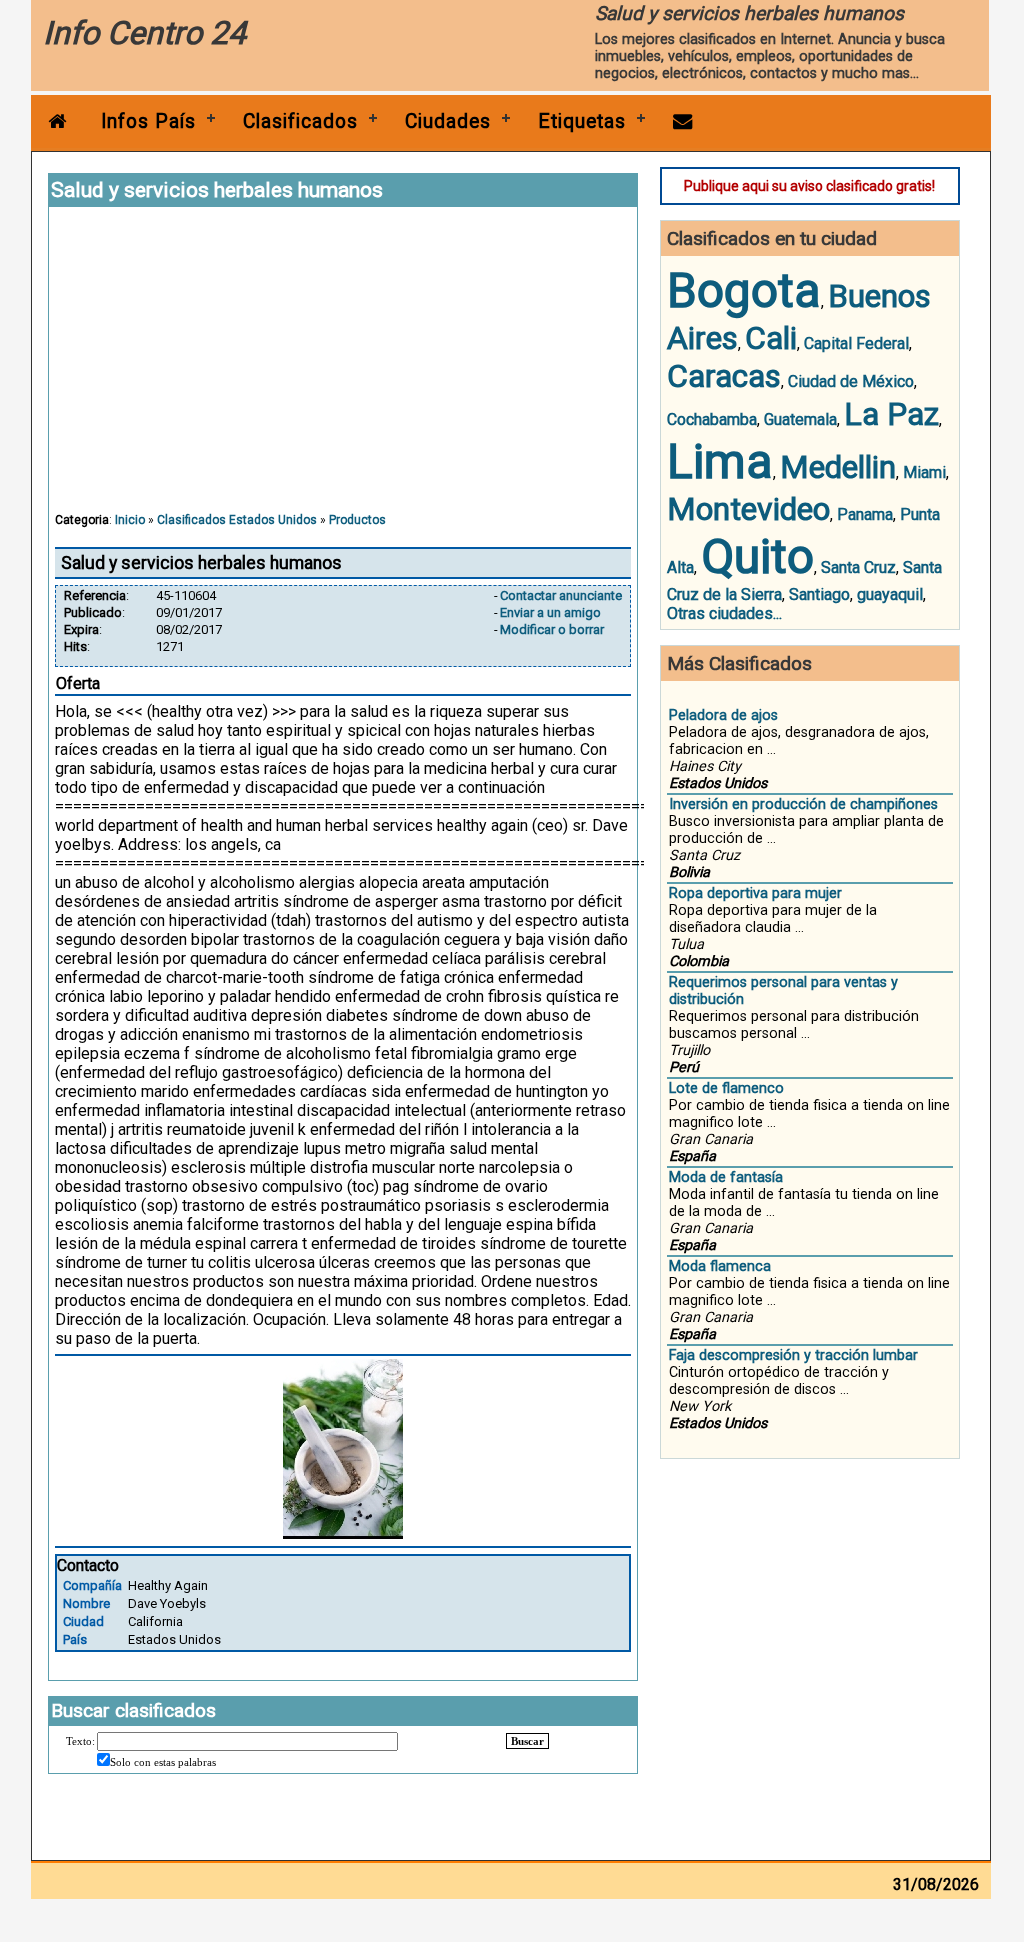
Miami (924, 472)
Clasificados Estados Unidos (237, 520)
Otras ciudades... (724, 613)
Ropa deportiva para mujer (755, 893)
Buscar (527, 1741)
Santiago (819, 594)
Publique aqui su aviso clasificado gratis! (809, 186)
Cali (771, 338)
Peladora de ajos (723, 715)
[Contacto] (683, 121)
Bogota (744, 290)
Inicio (130, 520)
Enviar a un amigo (550, 612)
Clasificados (300, 121)
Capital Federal (856, 343)
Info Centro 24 (144, 33)
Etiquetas (582, 121)
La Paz (891, 414)
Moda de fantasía (726, 1177)
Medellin (838, 467)
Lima (720, 461)
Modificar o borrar (552, 629)
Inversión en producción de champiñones (803, 804)
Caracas (724, 376)
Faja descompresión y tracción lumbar (793, 1355)
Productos (357, 520)
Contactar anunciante (561, 595)
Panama (865, 514)
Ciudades (448, 121)
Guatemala (800, 419)
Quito (757, 556)
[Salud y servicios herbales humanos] (343, 1533)
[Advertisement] (343, 369)
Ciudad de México (851, 381)
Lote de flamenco (726, 1088)
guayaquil (890, 594)
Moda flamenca (720, 1266)
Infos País (148, 121)
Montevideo (748, 509)
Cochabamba (712, 419)
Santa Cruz (858, 567)
